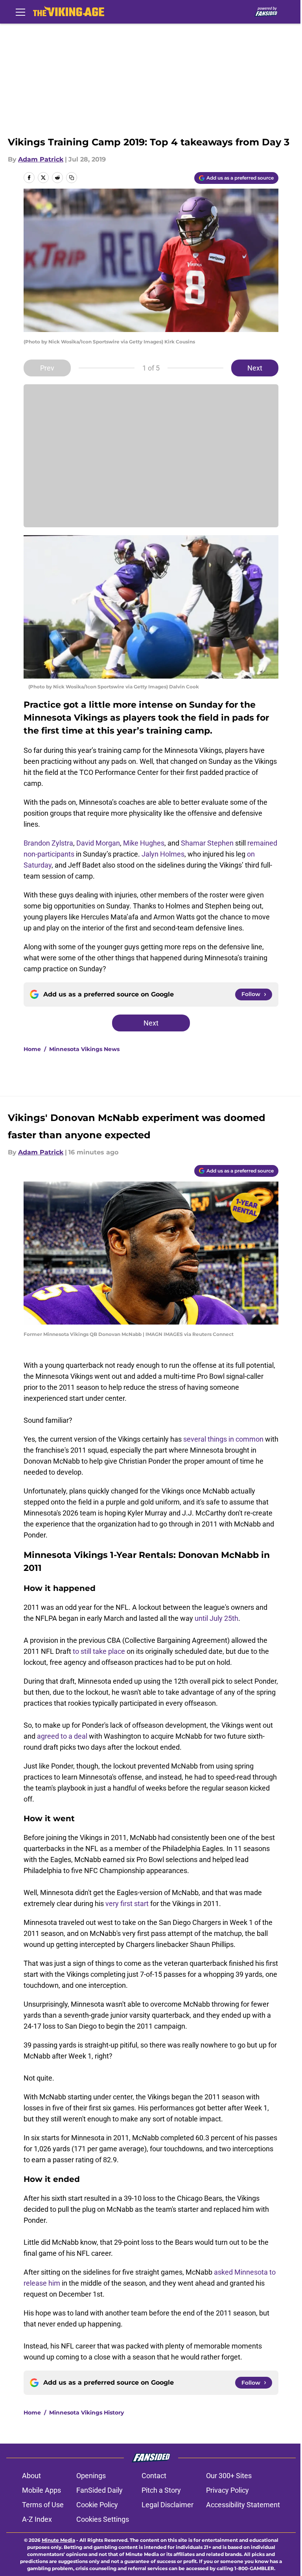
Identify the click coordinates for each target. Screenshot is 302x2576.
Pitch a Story (161, 2490)
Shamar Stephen (207, 843)
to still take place (99, 1651)
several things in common (223, 1439)
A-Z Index (37, 2519)
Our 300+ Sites (229, 2476)
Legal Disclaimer (168, 2505)
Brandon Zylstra (48, 843)
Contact (154, 2476)
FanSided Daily (99, 2490)
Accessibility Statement (243, 2505)
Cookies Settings (103, 2519)
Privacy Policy (227, 2490)
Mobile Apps (41, 2490)
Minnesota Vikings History (87, 2413)
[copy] (72, 178)
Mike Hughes (144, 843)
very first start (128, 1904)
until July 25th (216, 1618)
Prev (47, 368)
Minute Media (58, 2540)
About (31, 2476)
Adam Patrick (41, 159)
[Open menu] (20, 12)
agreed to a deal (62, 1736)
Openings (91, 2476)
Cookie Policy (97, 2505)
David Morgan (98, 843)
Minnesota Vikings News (84, 1049)
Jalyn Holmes (163, 854)
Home (32, 1049)
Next (255, 368)
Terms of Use (43, 2505)
